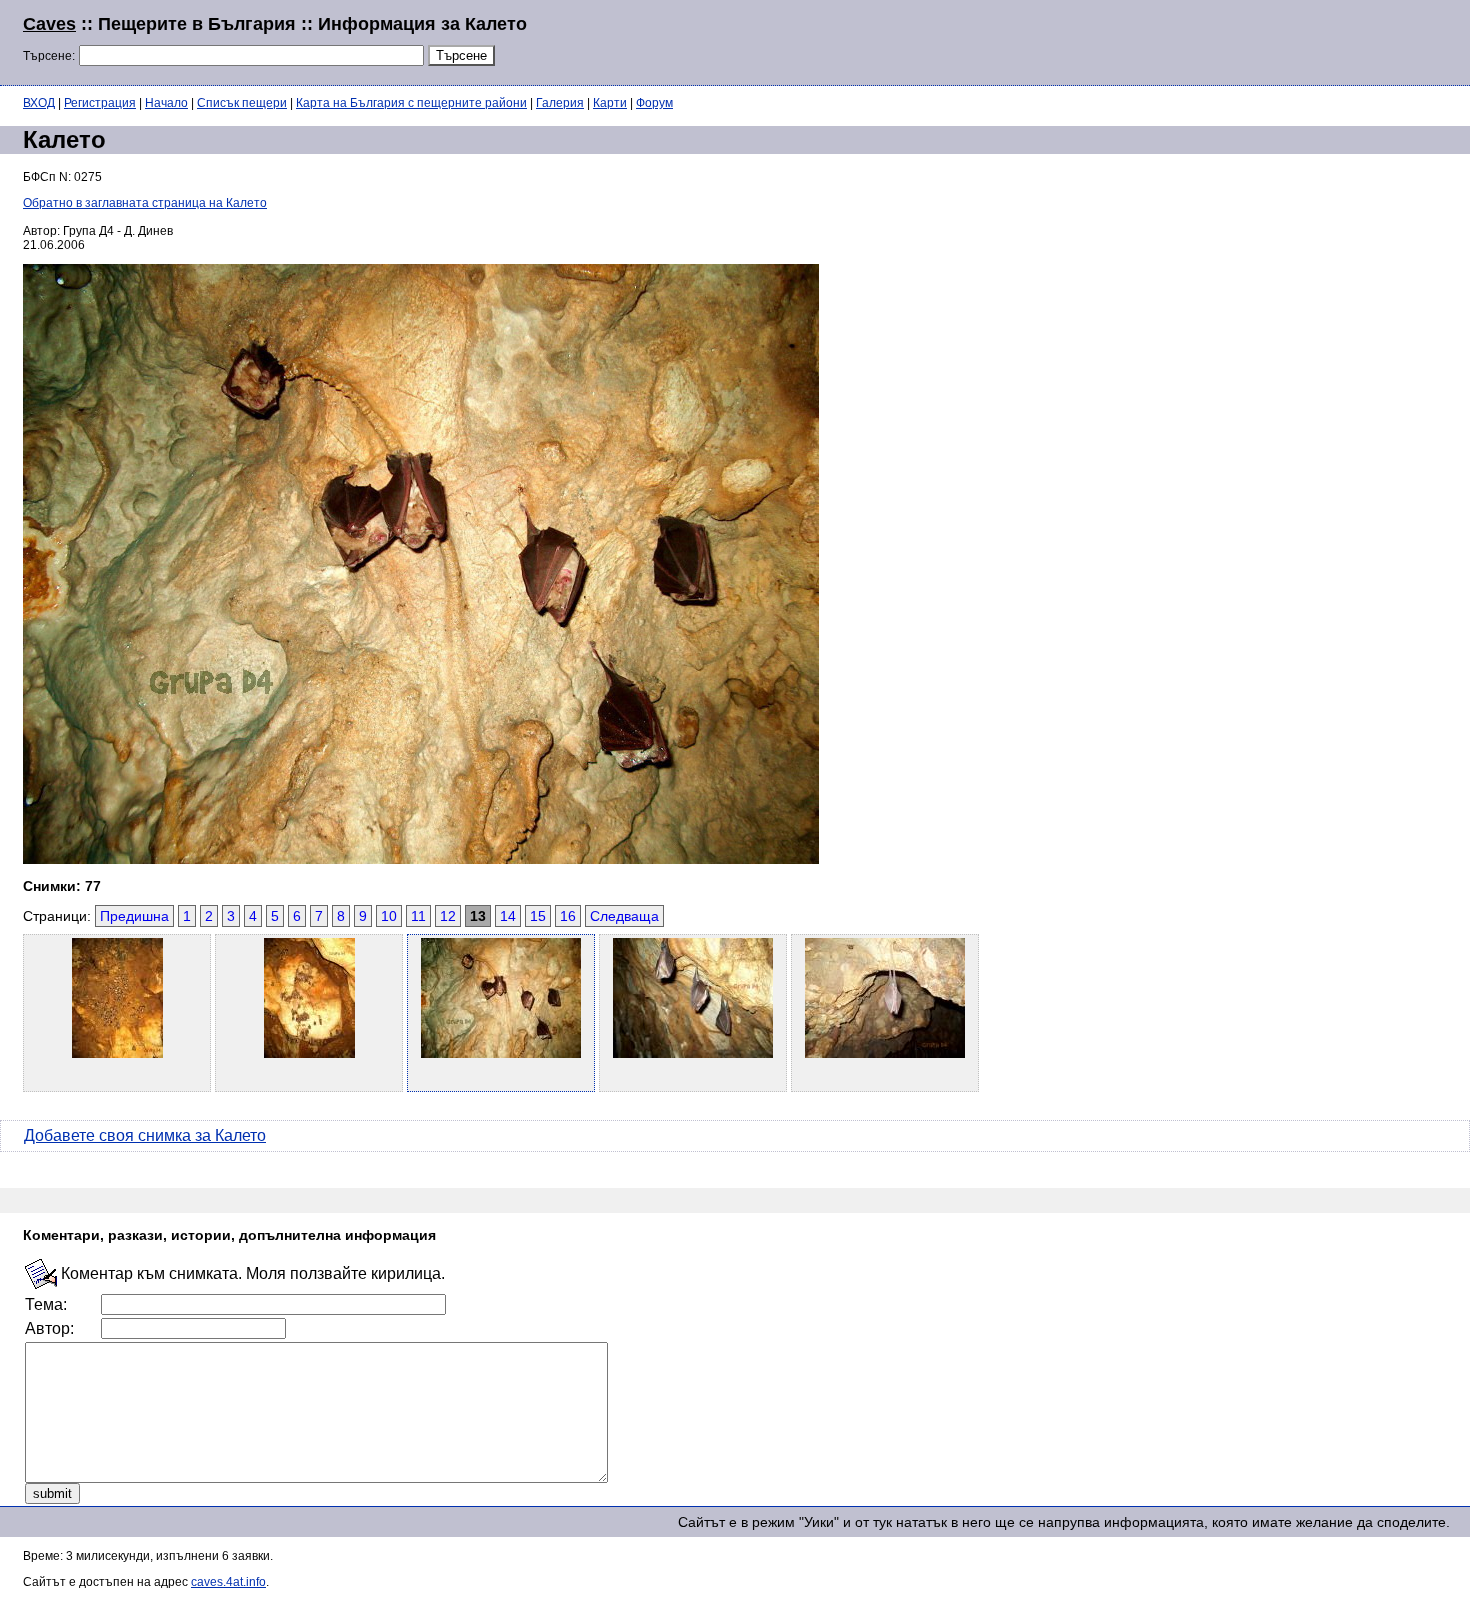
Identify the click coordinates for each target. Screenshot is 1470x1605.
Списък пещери (242, 103)
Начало (166, 103)
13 (478, 916)
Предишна (134, 916)
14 (508, 916)
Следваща (624, 916)
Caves (49, 24)
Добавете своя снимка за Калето (145, 1135)
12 (448, 916)
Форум (654, 103)
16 (568, 916)
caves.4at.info (228, 1582)
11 (418, 916)
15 (538, 916)
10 (389, 916)
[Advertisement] (1204, 40)
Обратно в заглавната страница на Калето (145, 203)
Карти (610, 103)
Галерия (560, 103)
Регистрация (100, 103)
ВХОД (39, 103)
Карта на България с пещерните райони (411, 103)
